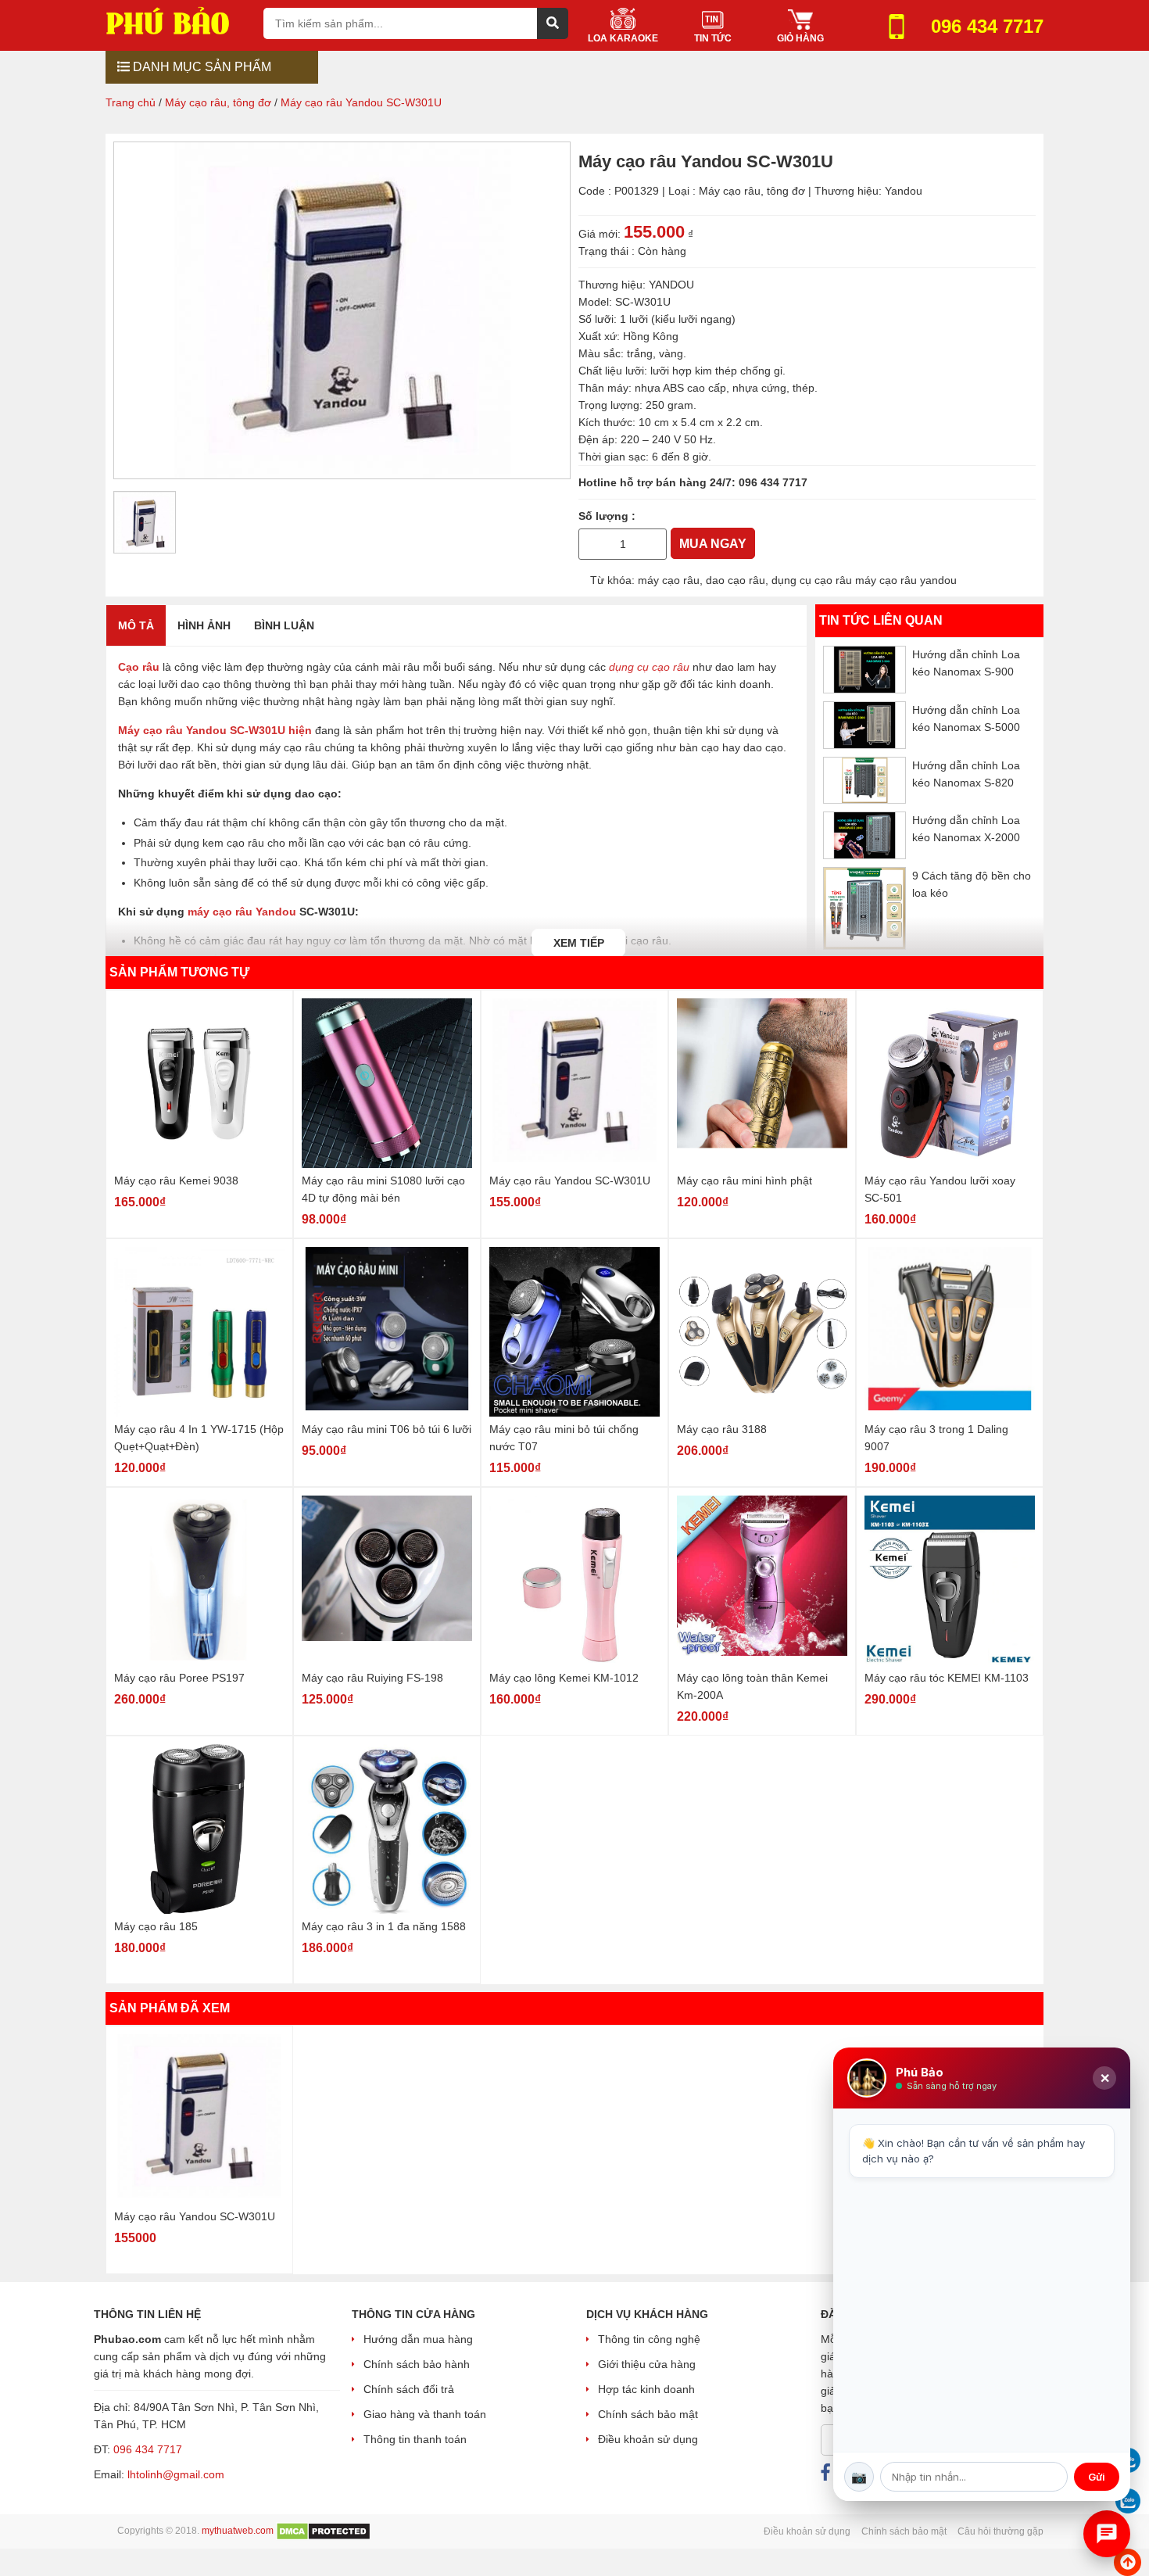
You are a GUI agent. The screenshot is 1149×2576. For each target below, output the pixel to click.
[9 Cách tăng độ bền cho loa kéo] (864, 908)
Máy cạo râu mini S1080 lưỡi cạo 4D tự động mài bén (383, 1189)
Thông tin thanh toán (415, 2439)
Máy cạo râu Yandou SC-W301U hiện (215, 730)
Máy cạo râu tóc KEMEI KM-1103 (947, 1678)
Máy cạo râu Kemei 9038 (176, 1181)
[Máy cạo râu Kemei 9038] (199, 1083)
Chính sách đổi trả (409, 2389)
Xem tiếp (579, 943)
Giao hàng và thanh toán (425, 2414)
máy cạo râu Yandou (242, 911)
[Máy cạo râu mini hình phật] (762, 1083)
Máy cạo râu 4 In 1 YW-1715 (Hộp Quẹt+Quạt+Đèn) (199, 1438)
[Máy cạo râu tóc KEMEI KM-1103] (950, 1580)
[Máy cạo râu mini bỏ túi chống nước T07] (574, 1332)
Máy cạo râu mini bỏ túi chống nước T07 (564, 1438)
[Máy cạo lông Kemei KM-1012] (574, 1580)
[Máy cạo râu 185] (199, 1829)
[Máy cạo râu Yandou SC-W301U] (574, 1083)
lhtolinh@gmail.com (176, 2474)
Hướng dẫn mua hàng (418, 2339)
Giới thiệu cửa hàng (647, 2364)
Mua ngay (713, 544)
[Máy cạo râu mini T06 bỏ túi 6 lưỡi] (387, 1332)
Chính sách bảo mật (648, 2414)
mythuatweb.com (238, 2531)
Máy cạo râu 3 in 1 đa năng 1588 (384, 1926)
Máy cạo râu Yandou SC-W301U (570, 1181)
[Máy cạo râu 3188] (762, 1332)
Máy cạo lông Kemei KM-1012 (564, 1678)
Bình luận (284, 625)
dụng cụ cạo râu (649, 667)
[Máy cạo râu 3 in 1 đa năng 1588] (387, 1829)
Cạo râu (139, 667)
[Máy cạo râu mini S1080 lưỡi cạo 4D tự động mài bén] (387, 1083)
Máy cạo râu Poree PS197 (179, 1678)
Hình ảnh (204, 625)
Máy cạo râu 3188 (722, 1429)
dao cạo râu (736, 580)
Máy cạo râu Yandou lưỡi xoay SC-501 (940, 1189)
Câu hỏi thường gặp (1000, 2531)
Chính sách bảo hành (417, 2364)
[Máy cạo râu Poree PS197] (199, 1580)
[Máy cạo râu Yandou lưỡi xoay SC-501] (950, 1083)
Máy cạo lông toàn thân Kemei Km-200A (752, 1686)
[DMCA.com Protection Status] (323, 2531)
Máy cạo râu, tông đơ (752, 191)
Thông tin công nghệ (649, 2339)
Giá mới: (600, 234)
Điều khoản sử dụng (648, 2439)
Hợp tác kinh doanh (646, 2389)
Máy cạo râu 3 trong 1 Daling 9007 (936, 1438)
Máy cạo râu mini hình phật (745, 1181)
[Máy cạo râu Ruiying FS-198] (387, 1580)
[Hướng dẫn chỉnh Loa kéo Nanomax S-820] (864, 780)
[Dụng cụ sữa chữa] (179, 20)
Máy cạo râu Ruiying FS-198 (372, 1678)
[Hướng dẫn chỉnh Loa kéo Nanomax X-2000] (864, 835)
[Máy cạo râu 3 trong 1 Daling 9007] (950, 1332)
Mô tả (136, 625)
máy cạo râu (669, 580)
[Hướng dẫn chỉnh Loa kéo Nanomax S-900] (864, 670)
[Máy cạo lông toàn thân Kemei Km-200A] (762, 1580)
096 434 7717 (773, 482)
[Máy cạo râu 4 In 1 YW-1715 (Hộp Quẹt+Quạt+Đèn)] (199, 1332)
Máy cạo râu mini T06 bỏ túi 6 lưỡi (387, 1429)
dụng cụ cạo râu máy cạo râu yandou (864, 580)
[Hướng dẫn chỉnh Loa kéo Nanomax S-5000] (864, 725)
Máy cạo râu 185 (156, 1926)
